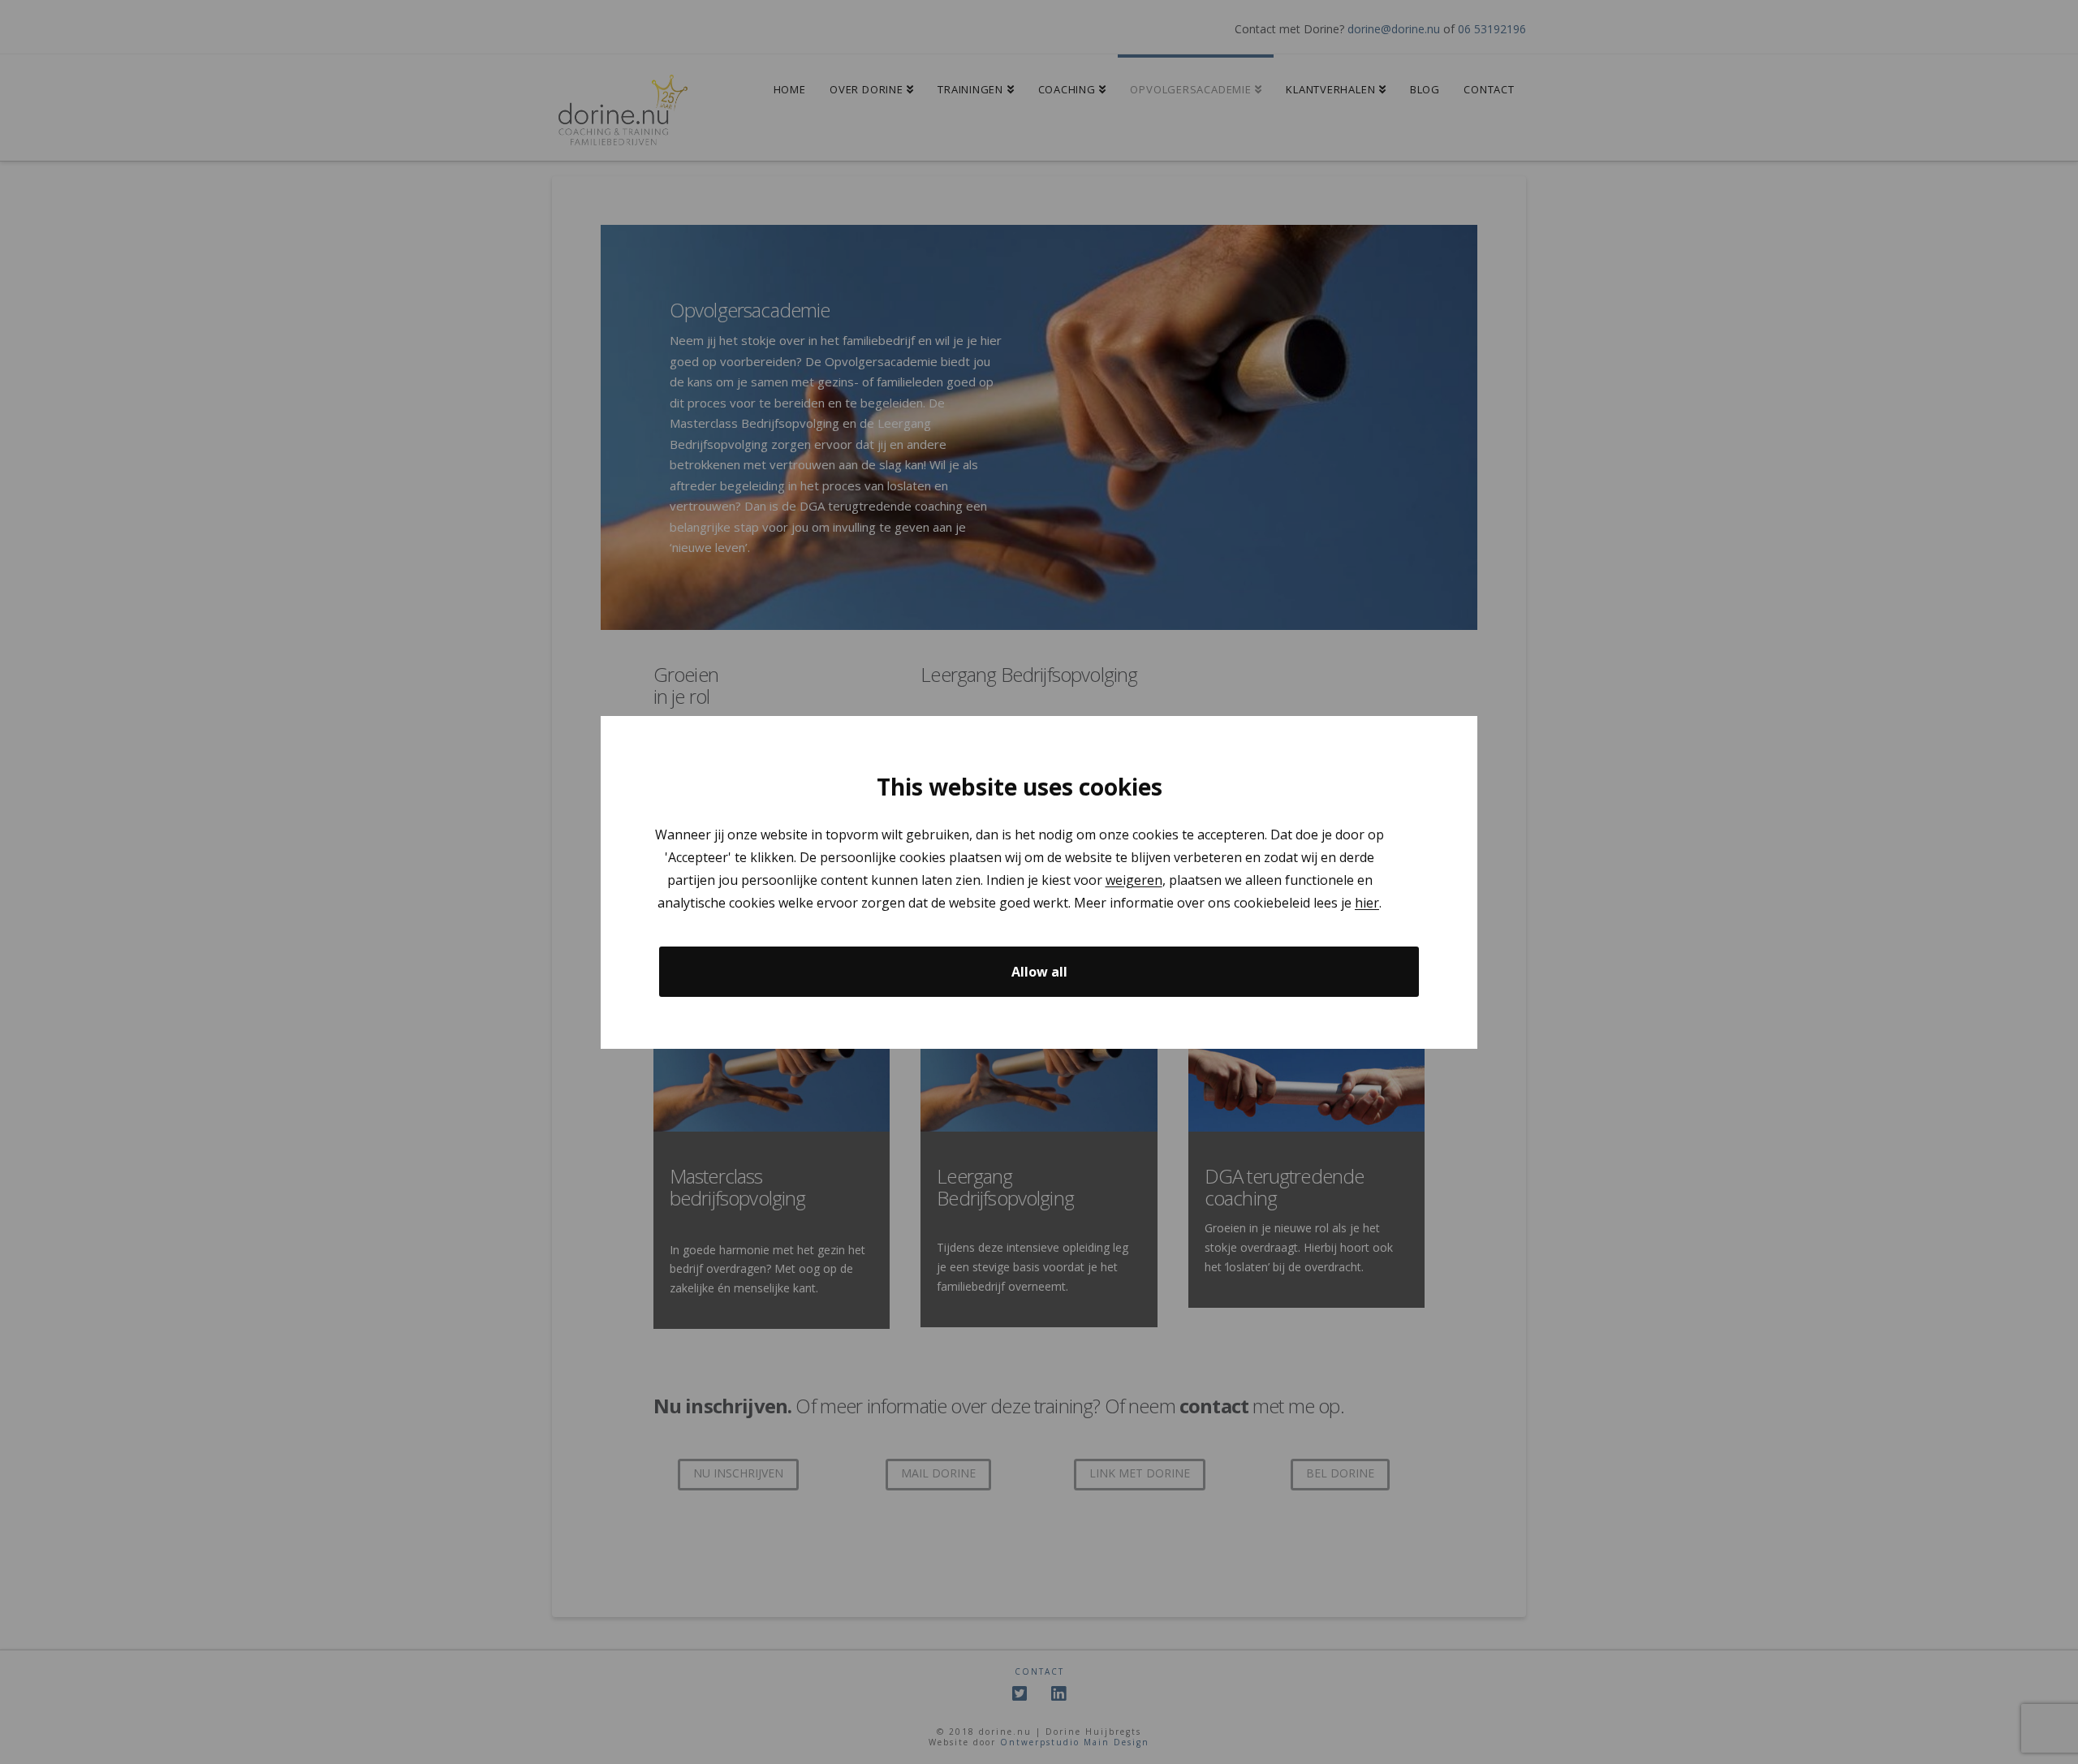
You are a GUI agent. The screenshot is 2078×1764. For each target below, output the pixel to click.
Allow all (1039, 971)
